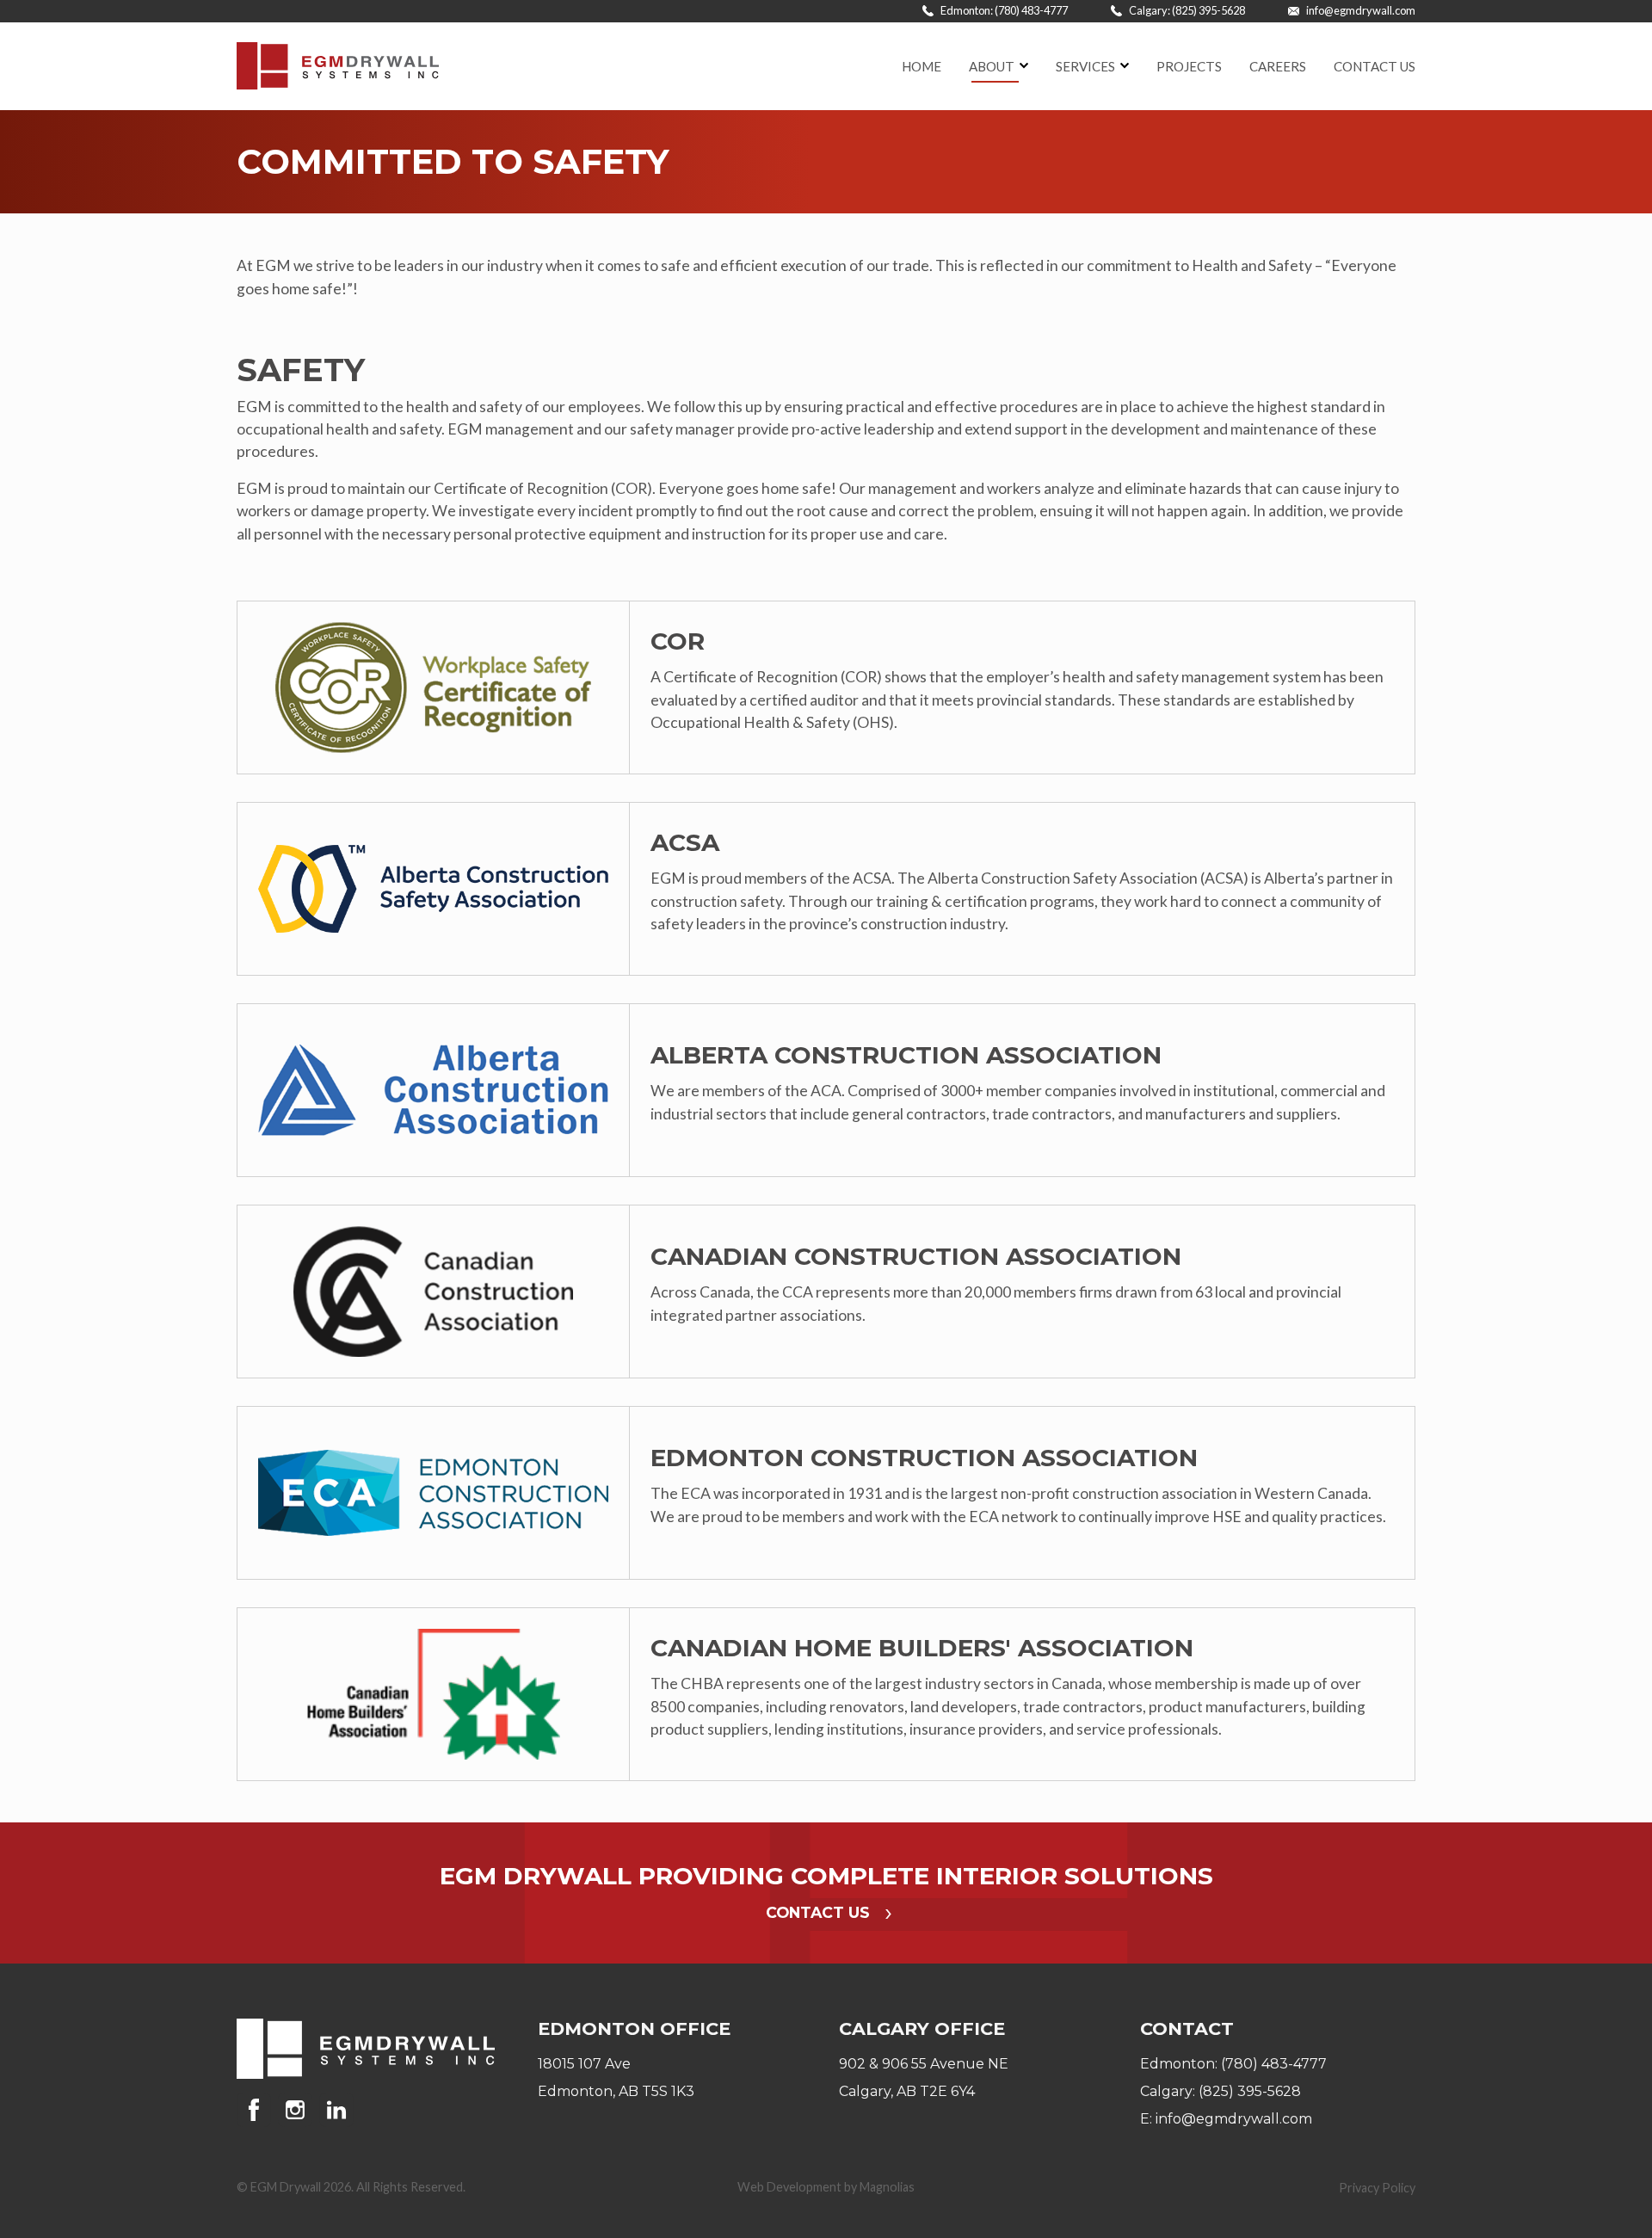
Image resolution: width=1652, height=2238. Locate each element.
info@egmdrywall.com (1360, 10)
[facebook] (257, 2110)
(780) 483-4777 (1274, 2064)
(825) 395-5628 (1250, 2091)
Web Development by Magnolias (826, 2187)
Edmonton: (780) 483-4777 (1003, 10)
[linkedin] (336, 2110)
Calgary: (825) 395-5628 (1186, 10)
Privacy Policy (1377, 2188)
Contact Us (820, 1912)
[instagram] (299, 2110)
